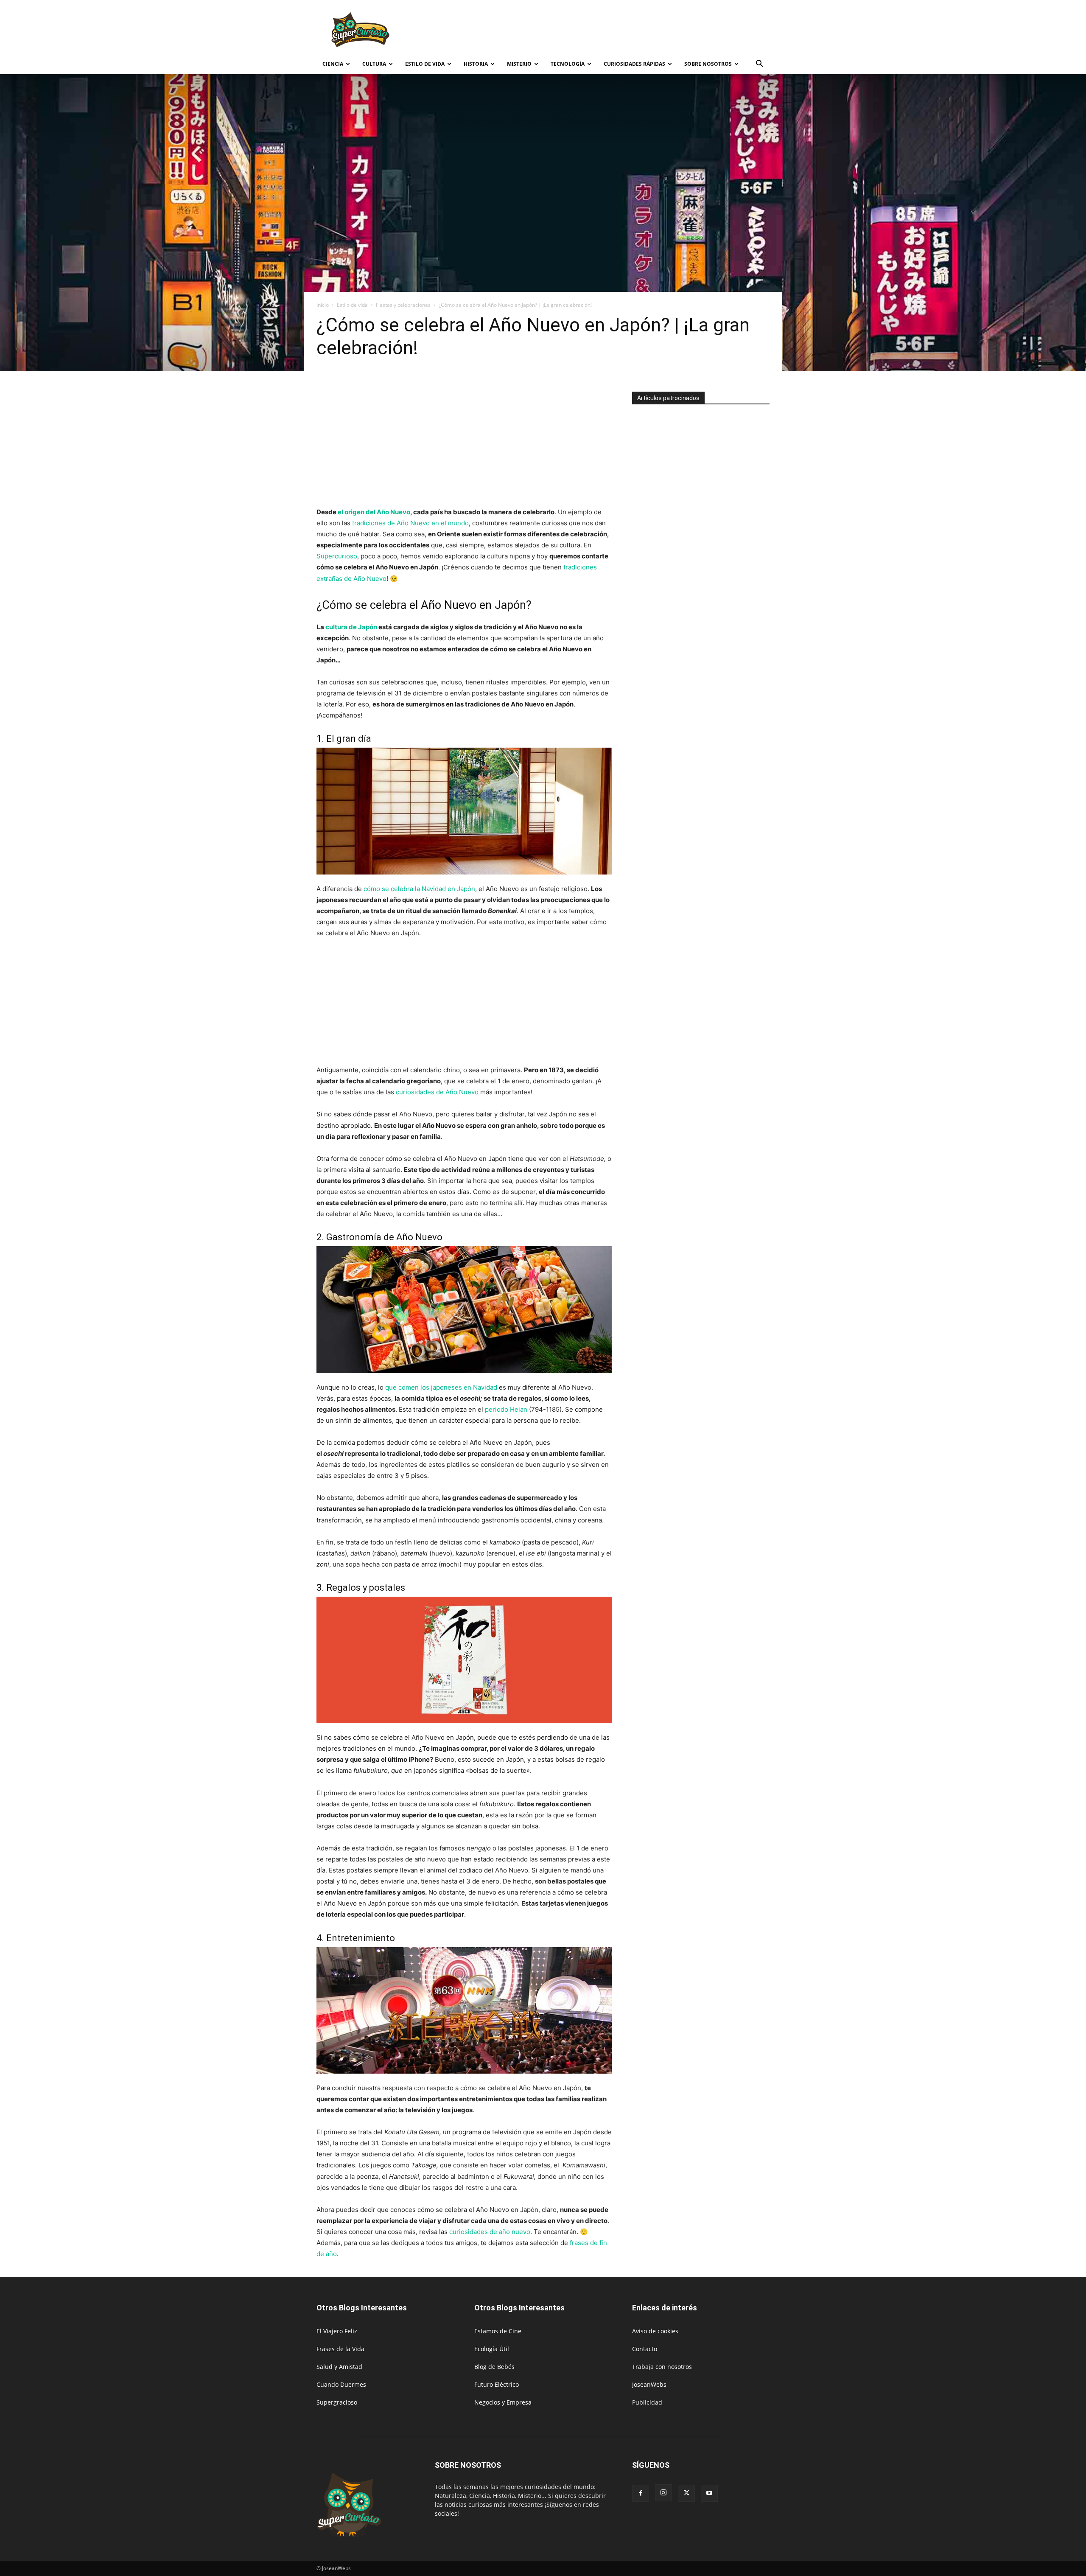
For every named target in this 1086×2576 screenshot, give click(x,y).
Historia (476, 64)
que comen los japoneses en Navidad (441, 1387)
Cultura (374, 64)
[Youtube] (709, 2493)
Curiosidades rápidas (634, 64)
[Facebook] (641, 2493)
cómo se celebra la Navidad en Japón (419, 889)
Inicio (323, 305)
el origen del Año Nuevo (374, 512)
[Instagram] (663, 2493)
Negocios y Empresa (503, 2402)
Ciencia (333, 64)
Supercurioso (337, 556)
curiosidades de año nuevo (490, 2232)
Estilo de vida (425, 64)
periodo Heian (506, 1409)
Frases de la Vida (340, 2349)
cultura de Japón (351, 627)
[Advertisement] (615, 31)
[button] (759, 65)
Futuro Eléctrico (497, 2384)
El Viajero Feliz (337, 2331)
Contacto (645, 2349)
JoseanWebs (649, 2384)
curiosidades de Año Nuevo (437, 1092)
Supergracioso (337, 2402)
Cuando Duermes (341, 2384)
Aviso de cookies (655, 2331)
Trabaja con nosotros (662, 2367)
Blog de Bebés (494, 2367)
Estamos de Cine (498, 2331)
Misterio (519, 64)
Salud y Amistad (339, 2367)
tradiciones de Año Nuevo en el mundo (410, 523)
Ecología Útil (492, 2349)
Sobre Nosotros (708, 64)
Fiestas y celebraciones (403, 305)
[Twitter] (686, 2493)
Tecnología (568, 64)
